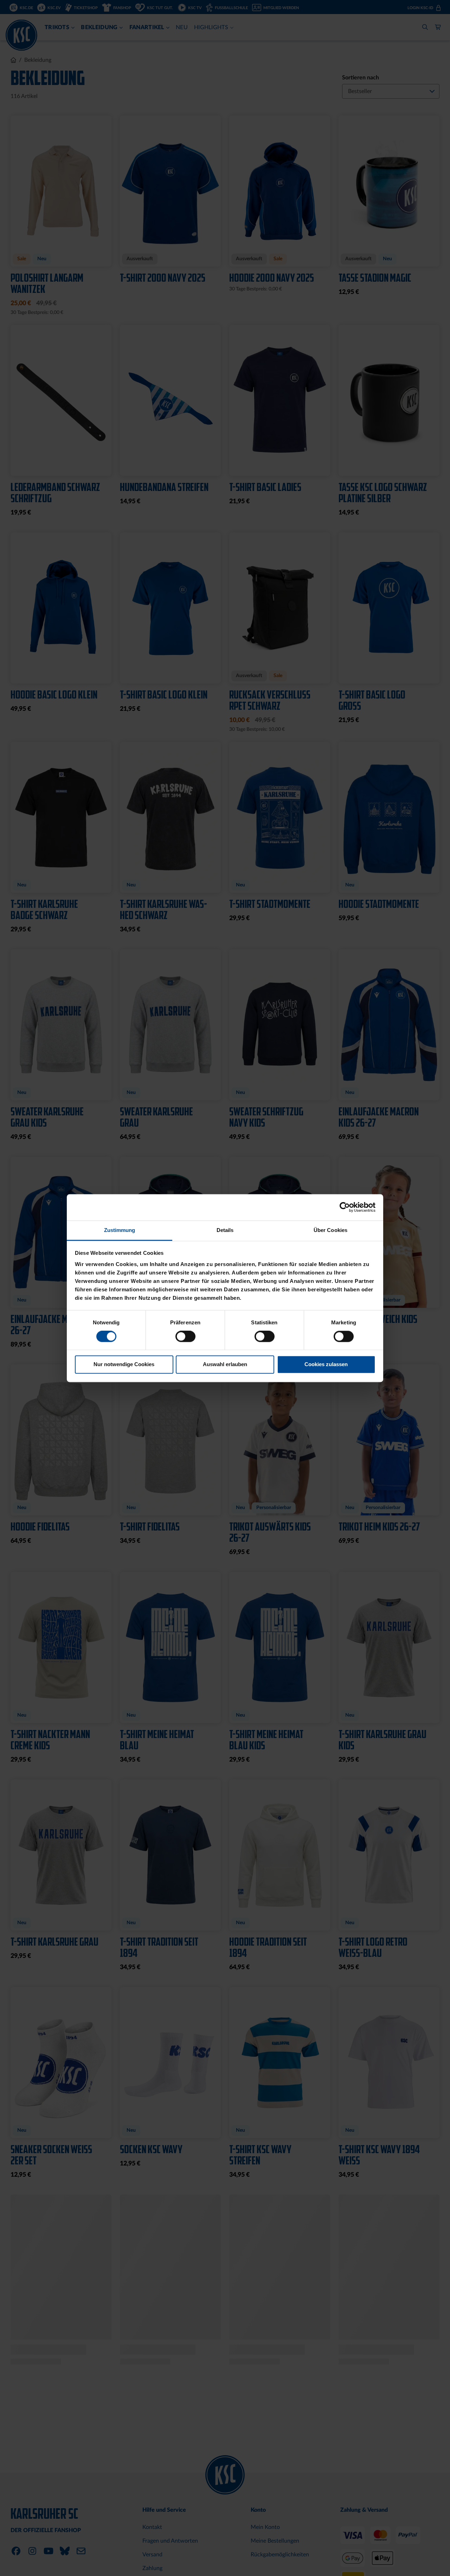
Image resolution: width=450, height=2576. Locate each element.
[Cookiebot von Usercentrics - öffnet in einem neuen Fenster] (345, 1207)
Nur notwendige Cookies (124, 1365)
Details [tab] (225, 1230)
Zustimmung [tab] (120, 1230)
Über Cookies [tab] (330, 1230)
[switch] (185, 1337)
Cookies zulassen (326, 1365)
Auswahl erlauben (225, 1365)
